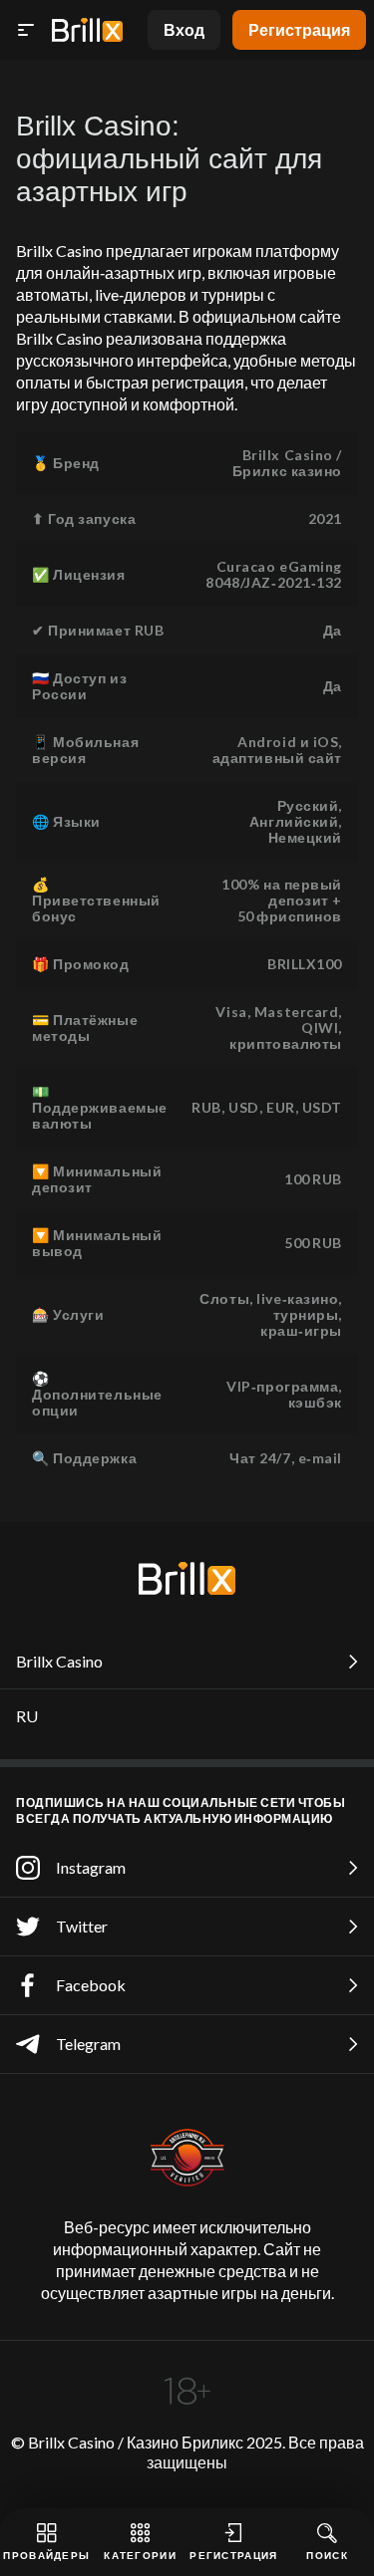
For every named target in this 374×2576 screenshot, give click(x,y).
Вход (184, 29)
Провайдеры (46, 2555)
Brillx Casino (59, 1661)
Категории (140, 2555)
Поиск (327, 2555)
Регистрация (299, 29)
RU (27, 1716)
